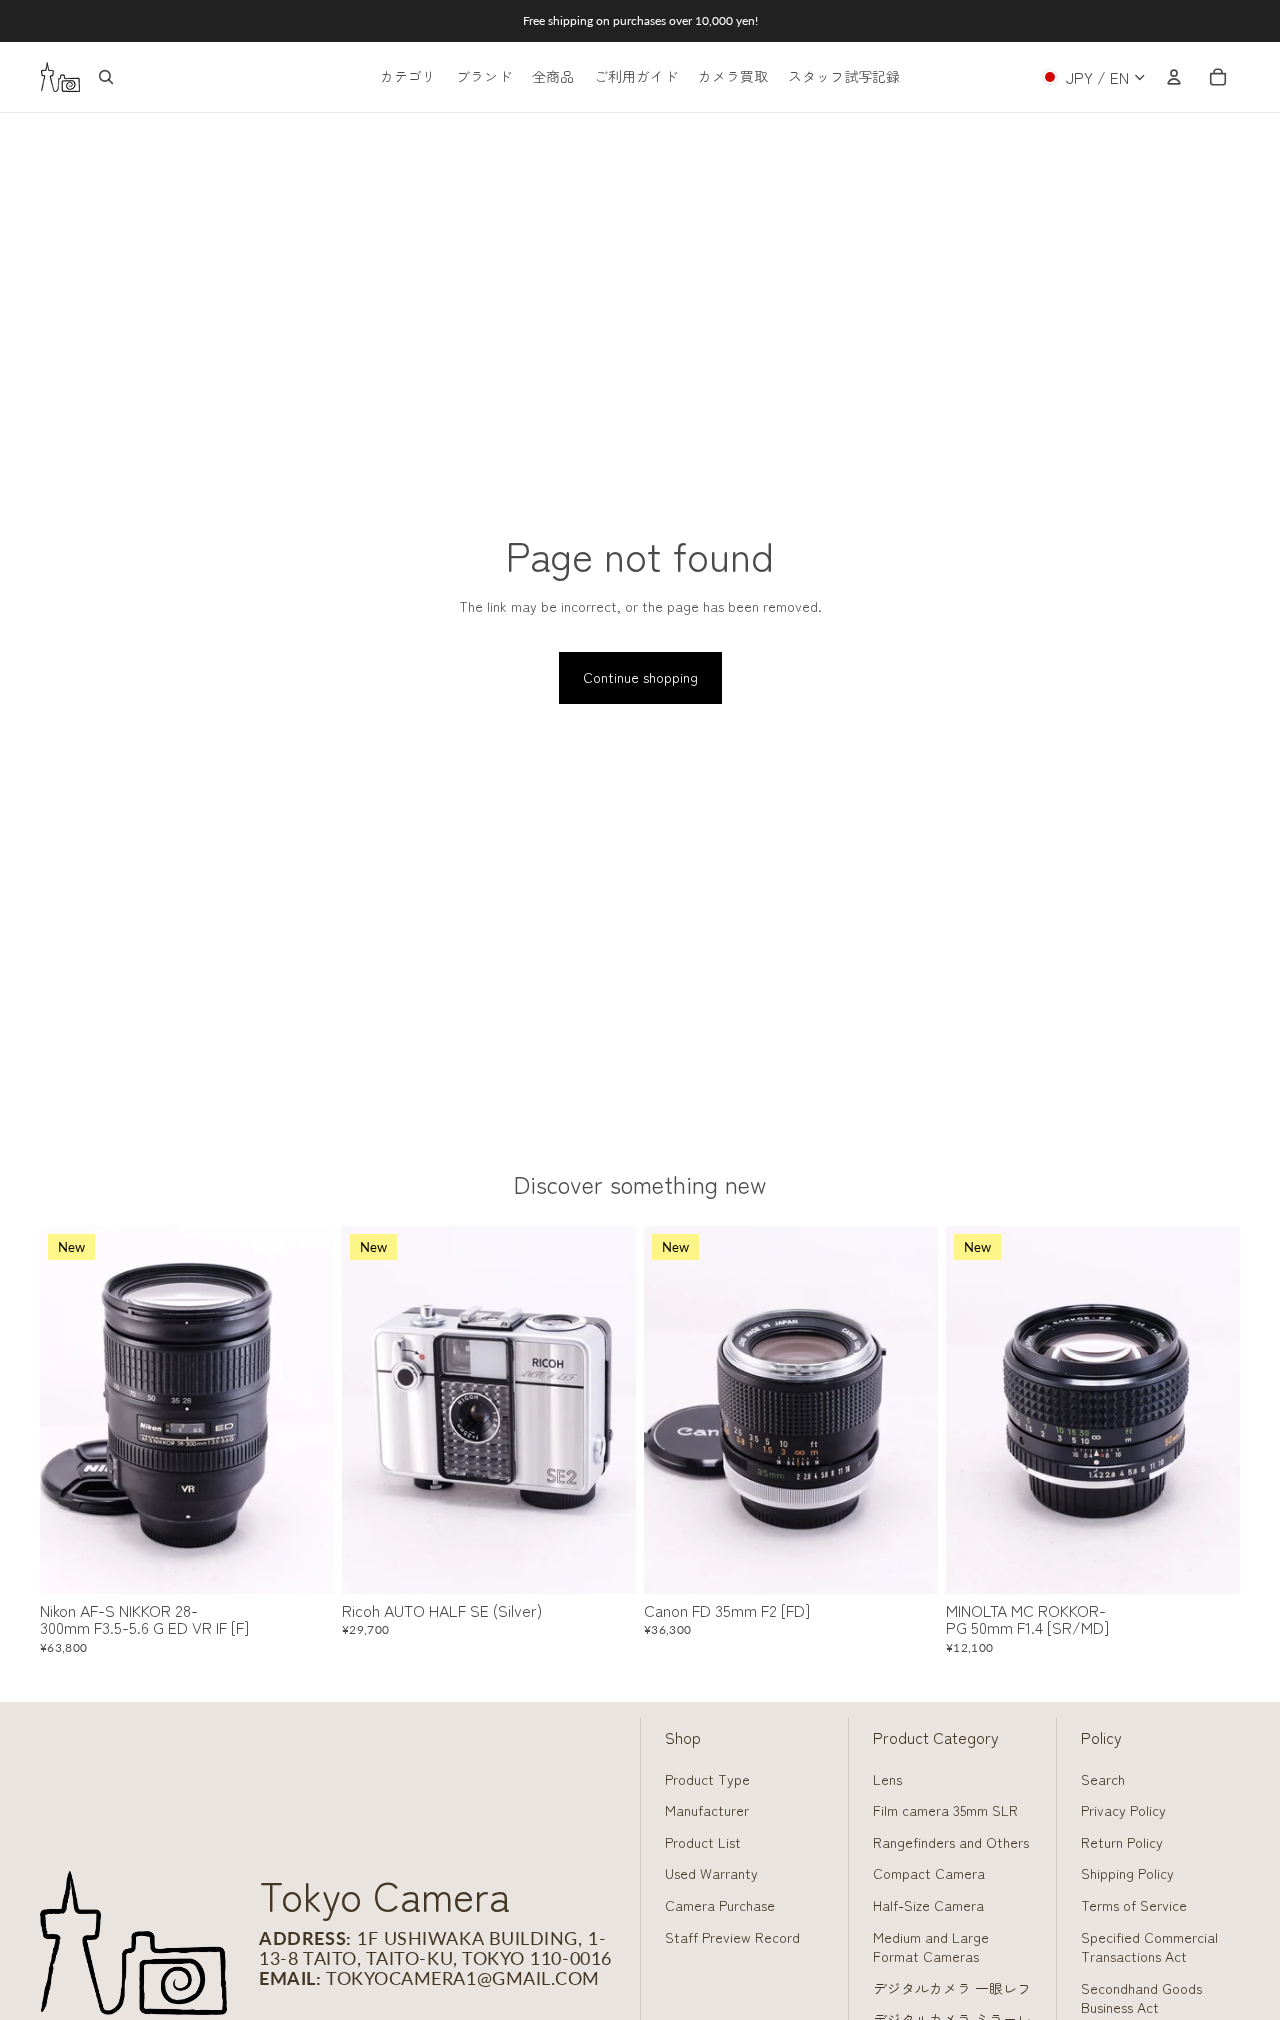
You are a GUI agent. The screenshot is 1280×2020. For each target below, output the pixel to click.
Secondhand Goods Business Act (1141, 1998)
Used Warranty (711, 1873)
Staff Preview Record (732, 1937)
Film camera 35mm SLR (945, 1810)
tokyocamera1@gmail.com (463, 1978)
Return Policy (1122, 1842)
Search (1103, 1779)
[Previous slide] (70, 1410)
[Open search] (106, 77)
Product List (703, 1842)
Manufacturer (707, 1810)
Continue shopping (640, 677)
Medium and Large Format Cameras (931, 1947)
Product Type (707, 1779)
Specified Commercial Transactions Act (1149, 1947)
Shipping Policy (1127, 1873)
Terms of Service (1134, 1905)
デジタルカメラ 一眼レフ (952, 1988)
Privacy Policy (1123, 1810)
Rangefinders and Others (951, 1842)
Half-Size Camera (928, 1905)
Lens (887, 1779)
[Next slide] (304, 1410)
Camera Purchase (720, 1905)
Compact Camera (929, 1873)
